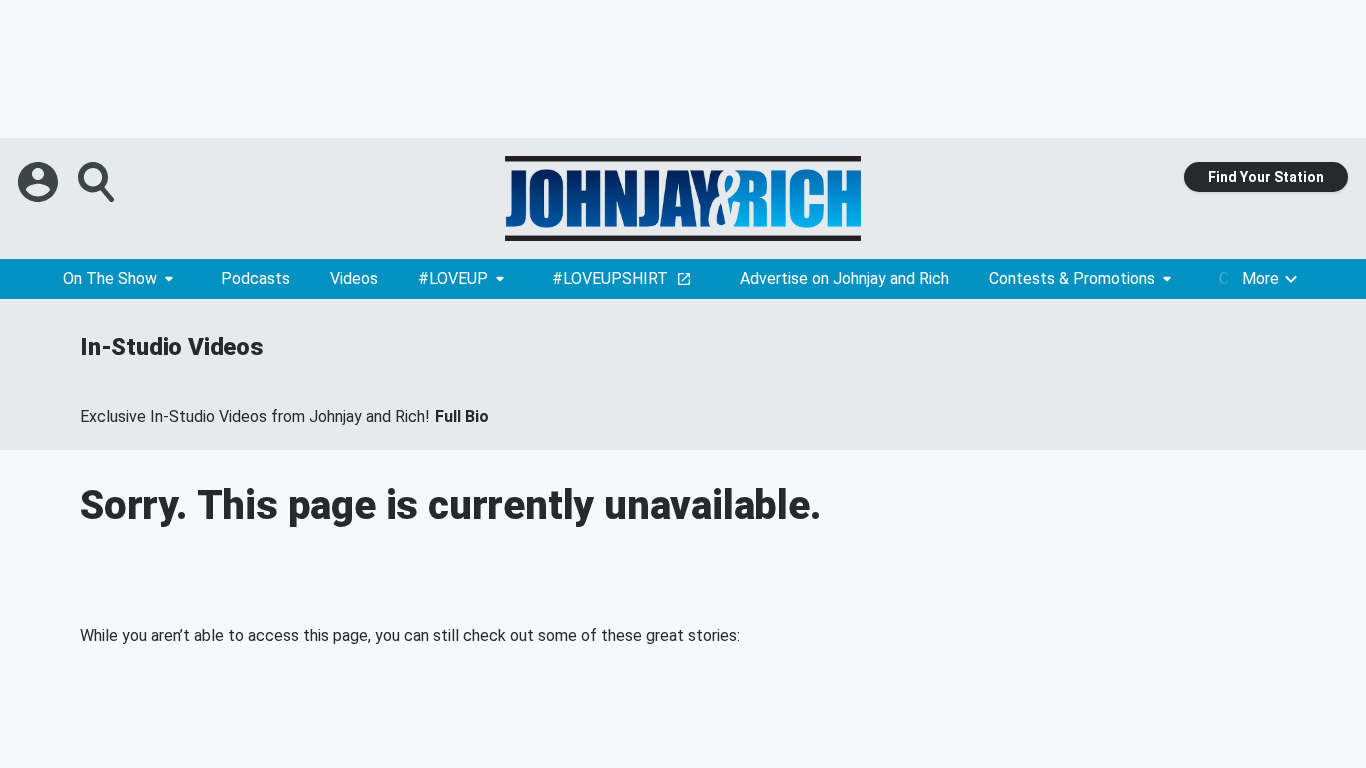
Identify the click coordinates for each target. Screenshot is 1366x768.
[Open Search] (98, 182)
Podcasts (255, 278)
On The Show (110, 278)
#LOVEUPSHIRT (610, 278)
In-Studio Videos (172, 347)
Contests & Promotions (1072, 278)
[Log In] (40, 182)
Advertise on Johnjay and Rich (844, 278)
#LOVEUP (453, 278)
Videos (354, 278)
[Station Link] (683, 198)
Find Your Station (1266, 177)
